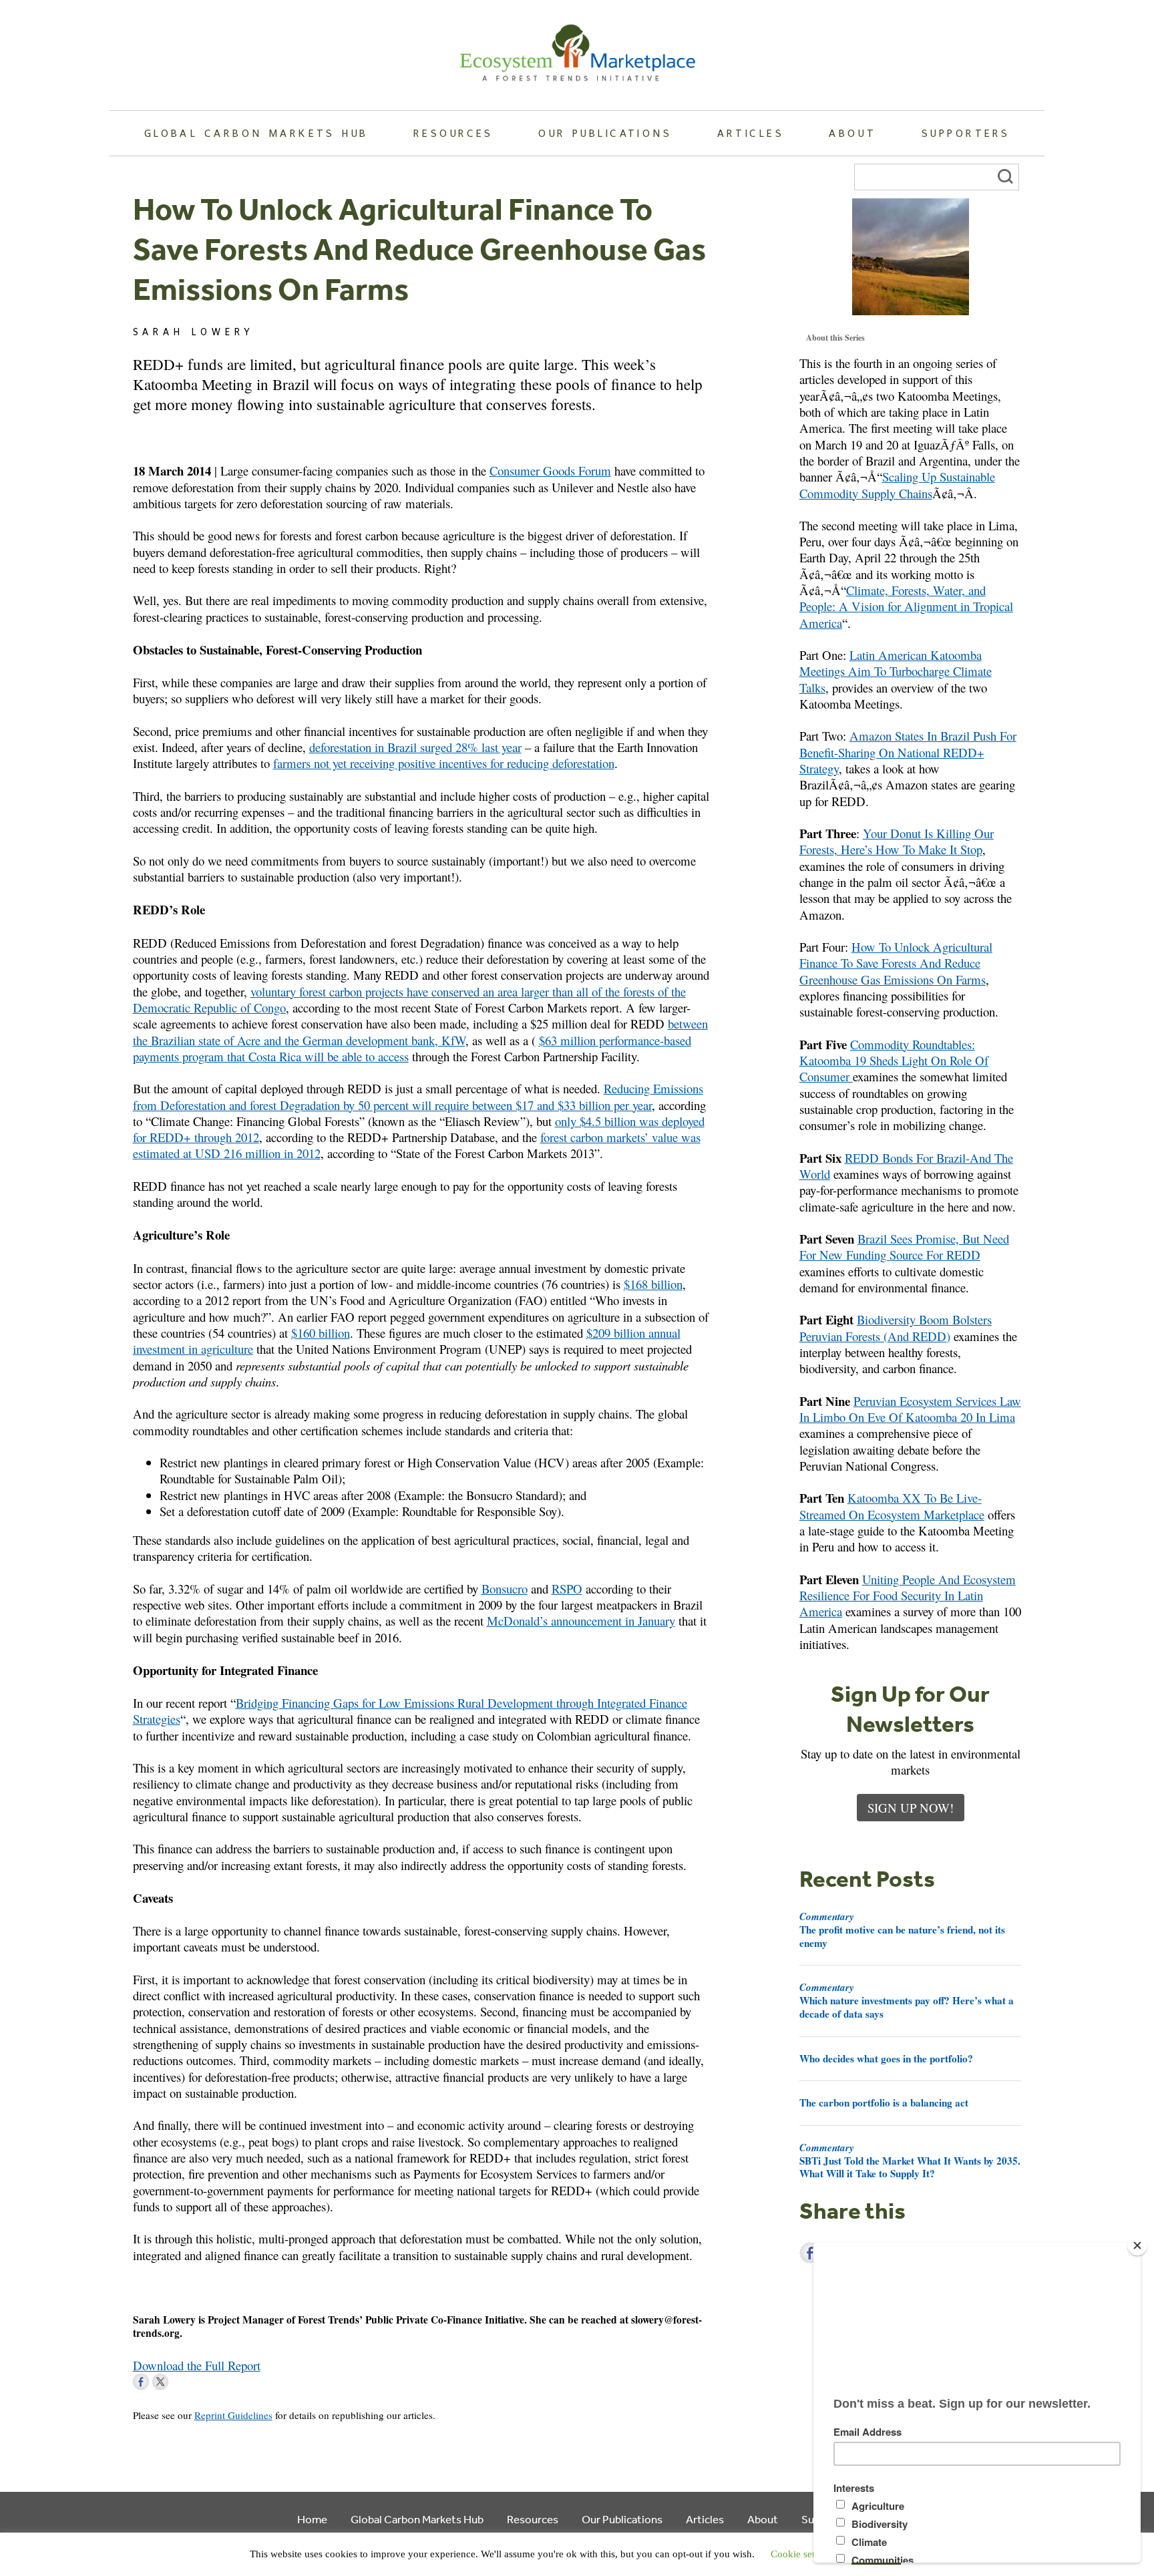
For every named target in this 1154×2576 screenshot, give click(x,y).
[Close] (1137, 2245)
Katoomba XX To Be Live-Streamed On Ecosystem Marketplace (892, 1506)
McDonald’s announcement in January (581, 1621)
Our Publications (605, 133)
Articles (751, 133)
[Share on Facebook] (810, 2253)
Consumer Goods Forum (550, 471)
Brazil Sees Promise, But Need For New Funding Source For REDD (904, 1247)
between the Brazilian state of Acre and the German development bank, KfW (420, 1032)
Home (312, 2519)
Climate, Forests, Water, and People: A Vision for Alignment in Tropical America (906, 606)
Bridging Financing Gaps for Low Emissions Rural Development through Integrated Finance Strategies (410, 1711)
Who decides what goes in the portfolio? (886, 2058)
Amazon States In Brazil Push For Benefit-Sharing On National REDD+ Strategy (908, 752)
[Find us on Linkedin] (180, 2382)
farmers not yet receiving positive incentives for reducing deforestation (444, 763)
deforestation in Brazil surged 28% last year (415, 747)
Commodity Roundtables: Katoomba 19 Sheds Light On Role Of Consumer (894, 1061)
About (852, 133)
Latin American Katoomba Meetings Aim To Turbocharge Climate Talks (896, 671)
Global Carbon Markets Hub (256, 133)
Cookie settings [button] (803, 2554)
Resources (453, 133)
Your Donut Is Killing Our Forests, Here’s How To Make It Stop (897, 841)
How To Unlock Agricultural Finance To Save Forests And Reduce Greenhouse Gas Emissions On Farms (896, 963)
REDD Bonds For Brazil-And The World (906, 1166)
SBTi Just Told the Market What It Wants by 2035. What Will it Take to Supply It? (910, 2161)
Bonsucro (505, 1589)
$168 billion (653, 1284)
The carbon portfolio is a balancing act (884, 2102)
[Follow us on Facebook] (141, 2382)
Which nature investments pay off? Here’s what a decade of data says (907, 2000)
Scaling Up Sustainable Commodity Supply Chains (897, 485)
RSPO (567, 1589)
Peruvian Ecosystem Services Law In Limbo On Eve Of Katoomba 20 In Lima (910, 1409)
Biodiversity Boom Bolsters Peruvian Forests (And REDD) (896, 1327)
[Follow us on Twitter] (160, 2382)
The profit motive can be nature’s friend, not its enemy (902, 1929)
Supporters (966, 133)
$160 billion (321, 1333)
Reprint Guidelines (233, 2415)
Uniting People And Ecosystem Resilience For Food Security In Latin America (908, 1596)
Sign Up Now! (911, 1808)
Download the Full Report (197, 2365)
